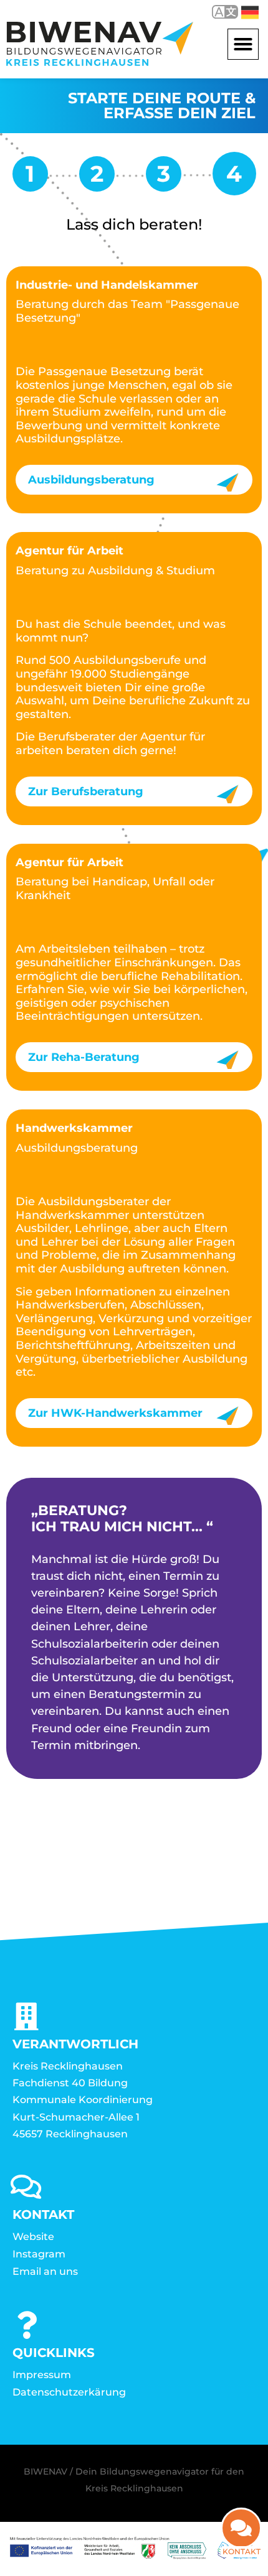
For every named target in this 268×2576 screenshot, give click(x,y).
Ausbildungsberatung (91, 480)
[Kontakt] (241, 2528)
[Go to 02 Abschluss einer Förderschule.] (97, 178)
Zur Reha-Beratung (84, 1057)
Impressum (42, 2375)
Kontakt (242, 2551)
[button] (243, 44)
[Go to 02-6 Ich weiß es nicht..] (164, 178)
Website (33, 2237)
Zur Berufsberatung (86, 791)
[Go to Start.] (30, 178)
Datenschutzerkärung (69, 2392)
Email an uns (45, 2271)
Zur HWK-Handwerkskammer (115, 1413)
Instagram (39, 2254)
